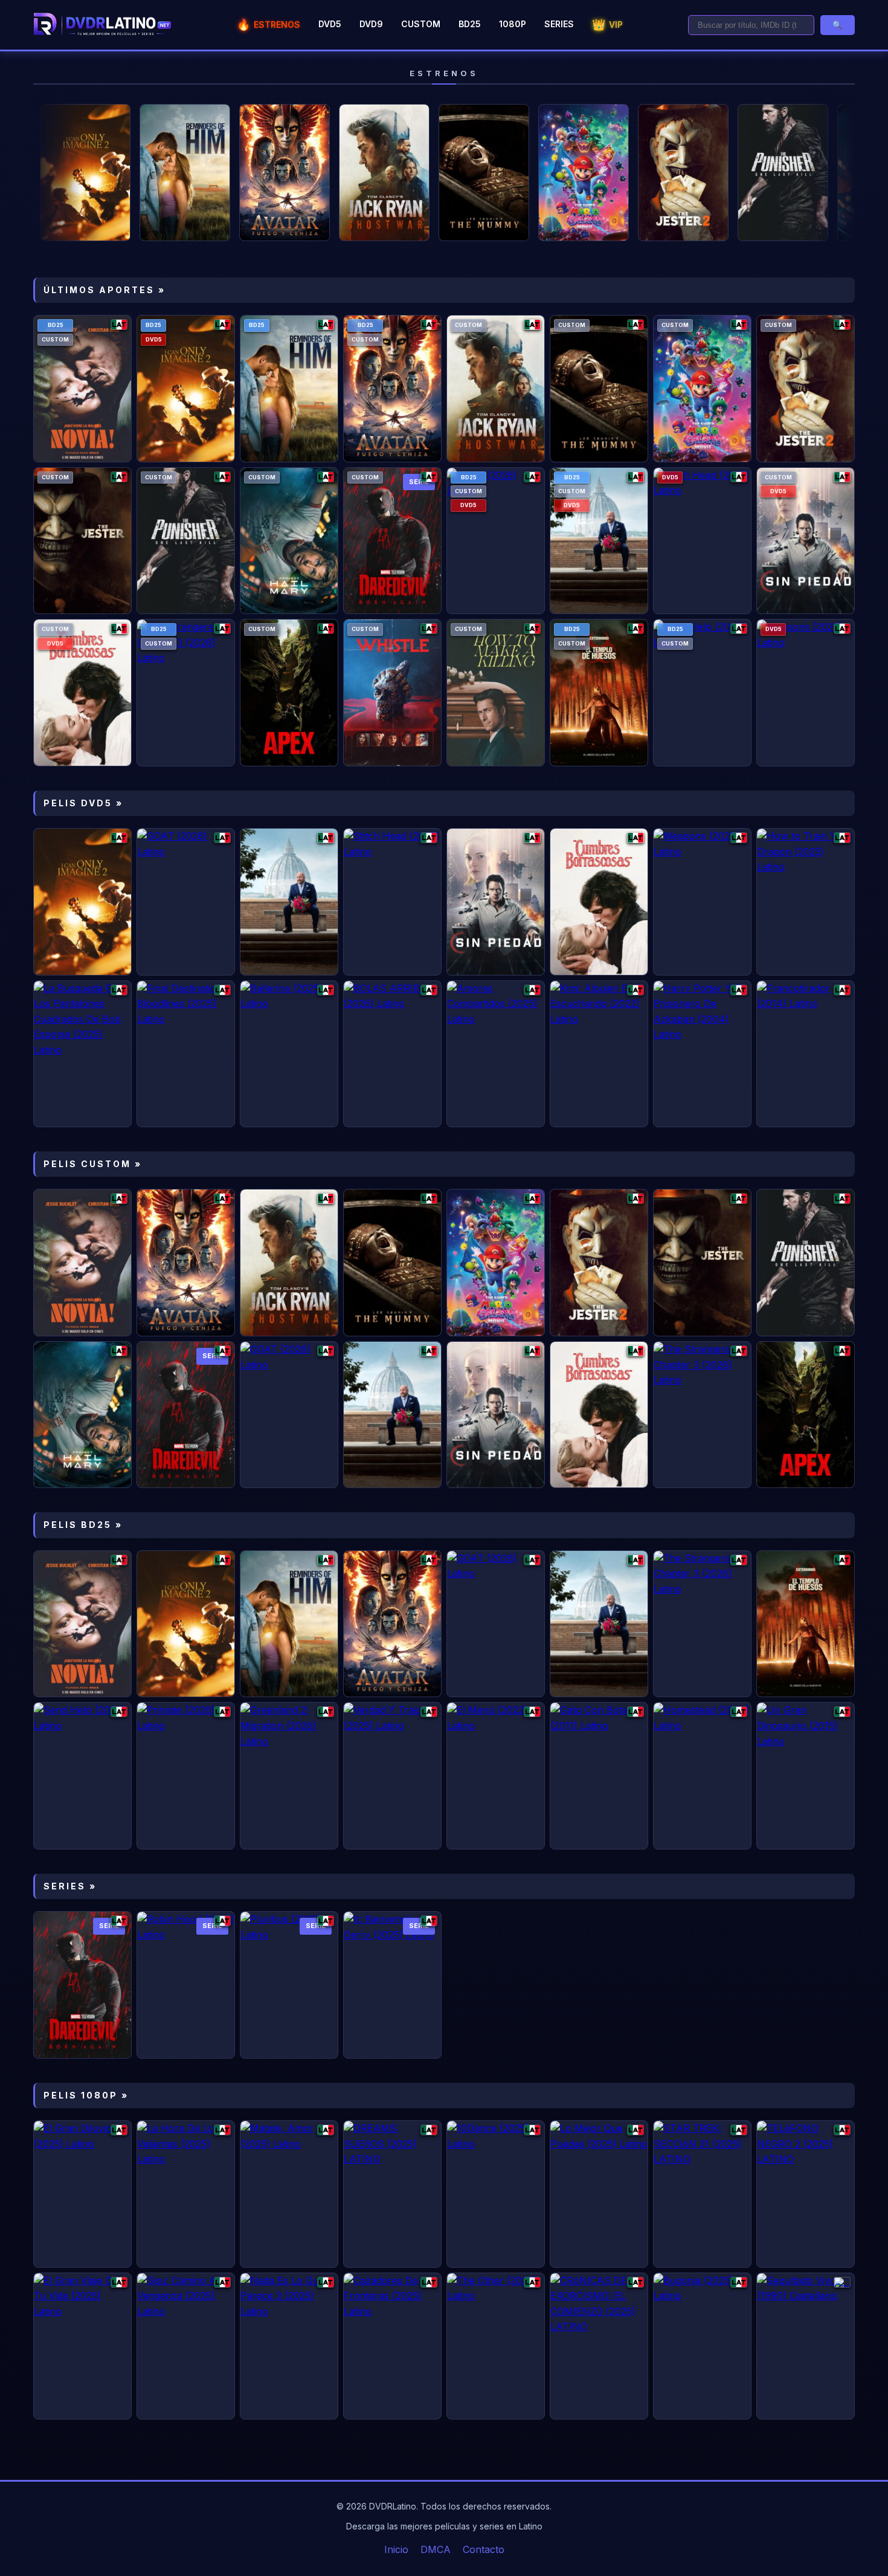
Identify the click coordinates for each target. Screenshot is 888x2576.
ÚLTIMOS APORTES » (105, 290)
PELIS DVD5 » (83, 803)
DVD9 (371, 24)
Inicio (396, 2549)
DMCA (436, 2549)
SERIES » (70, 1886)
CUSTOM (421, 24)
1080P (513, 24)
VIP (607, 24)
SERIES (559, 24)
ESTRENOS (269, 24)
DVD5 (330, 24)
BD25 (470, 24)
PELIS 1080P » (86, 2095)
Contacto (484, 2549)
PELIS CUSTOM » (93, 1164)
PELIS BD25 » (83, 1525)
